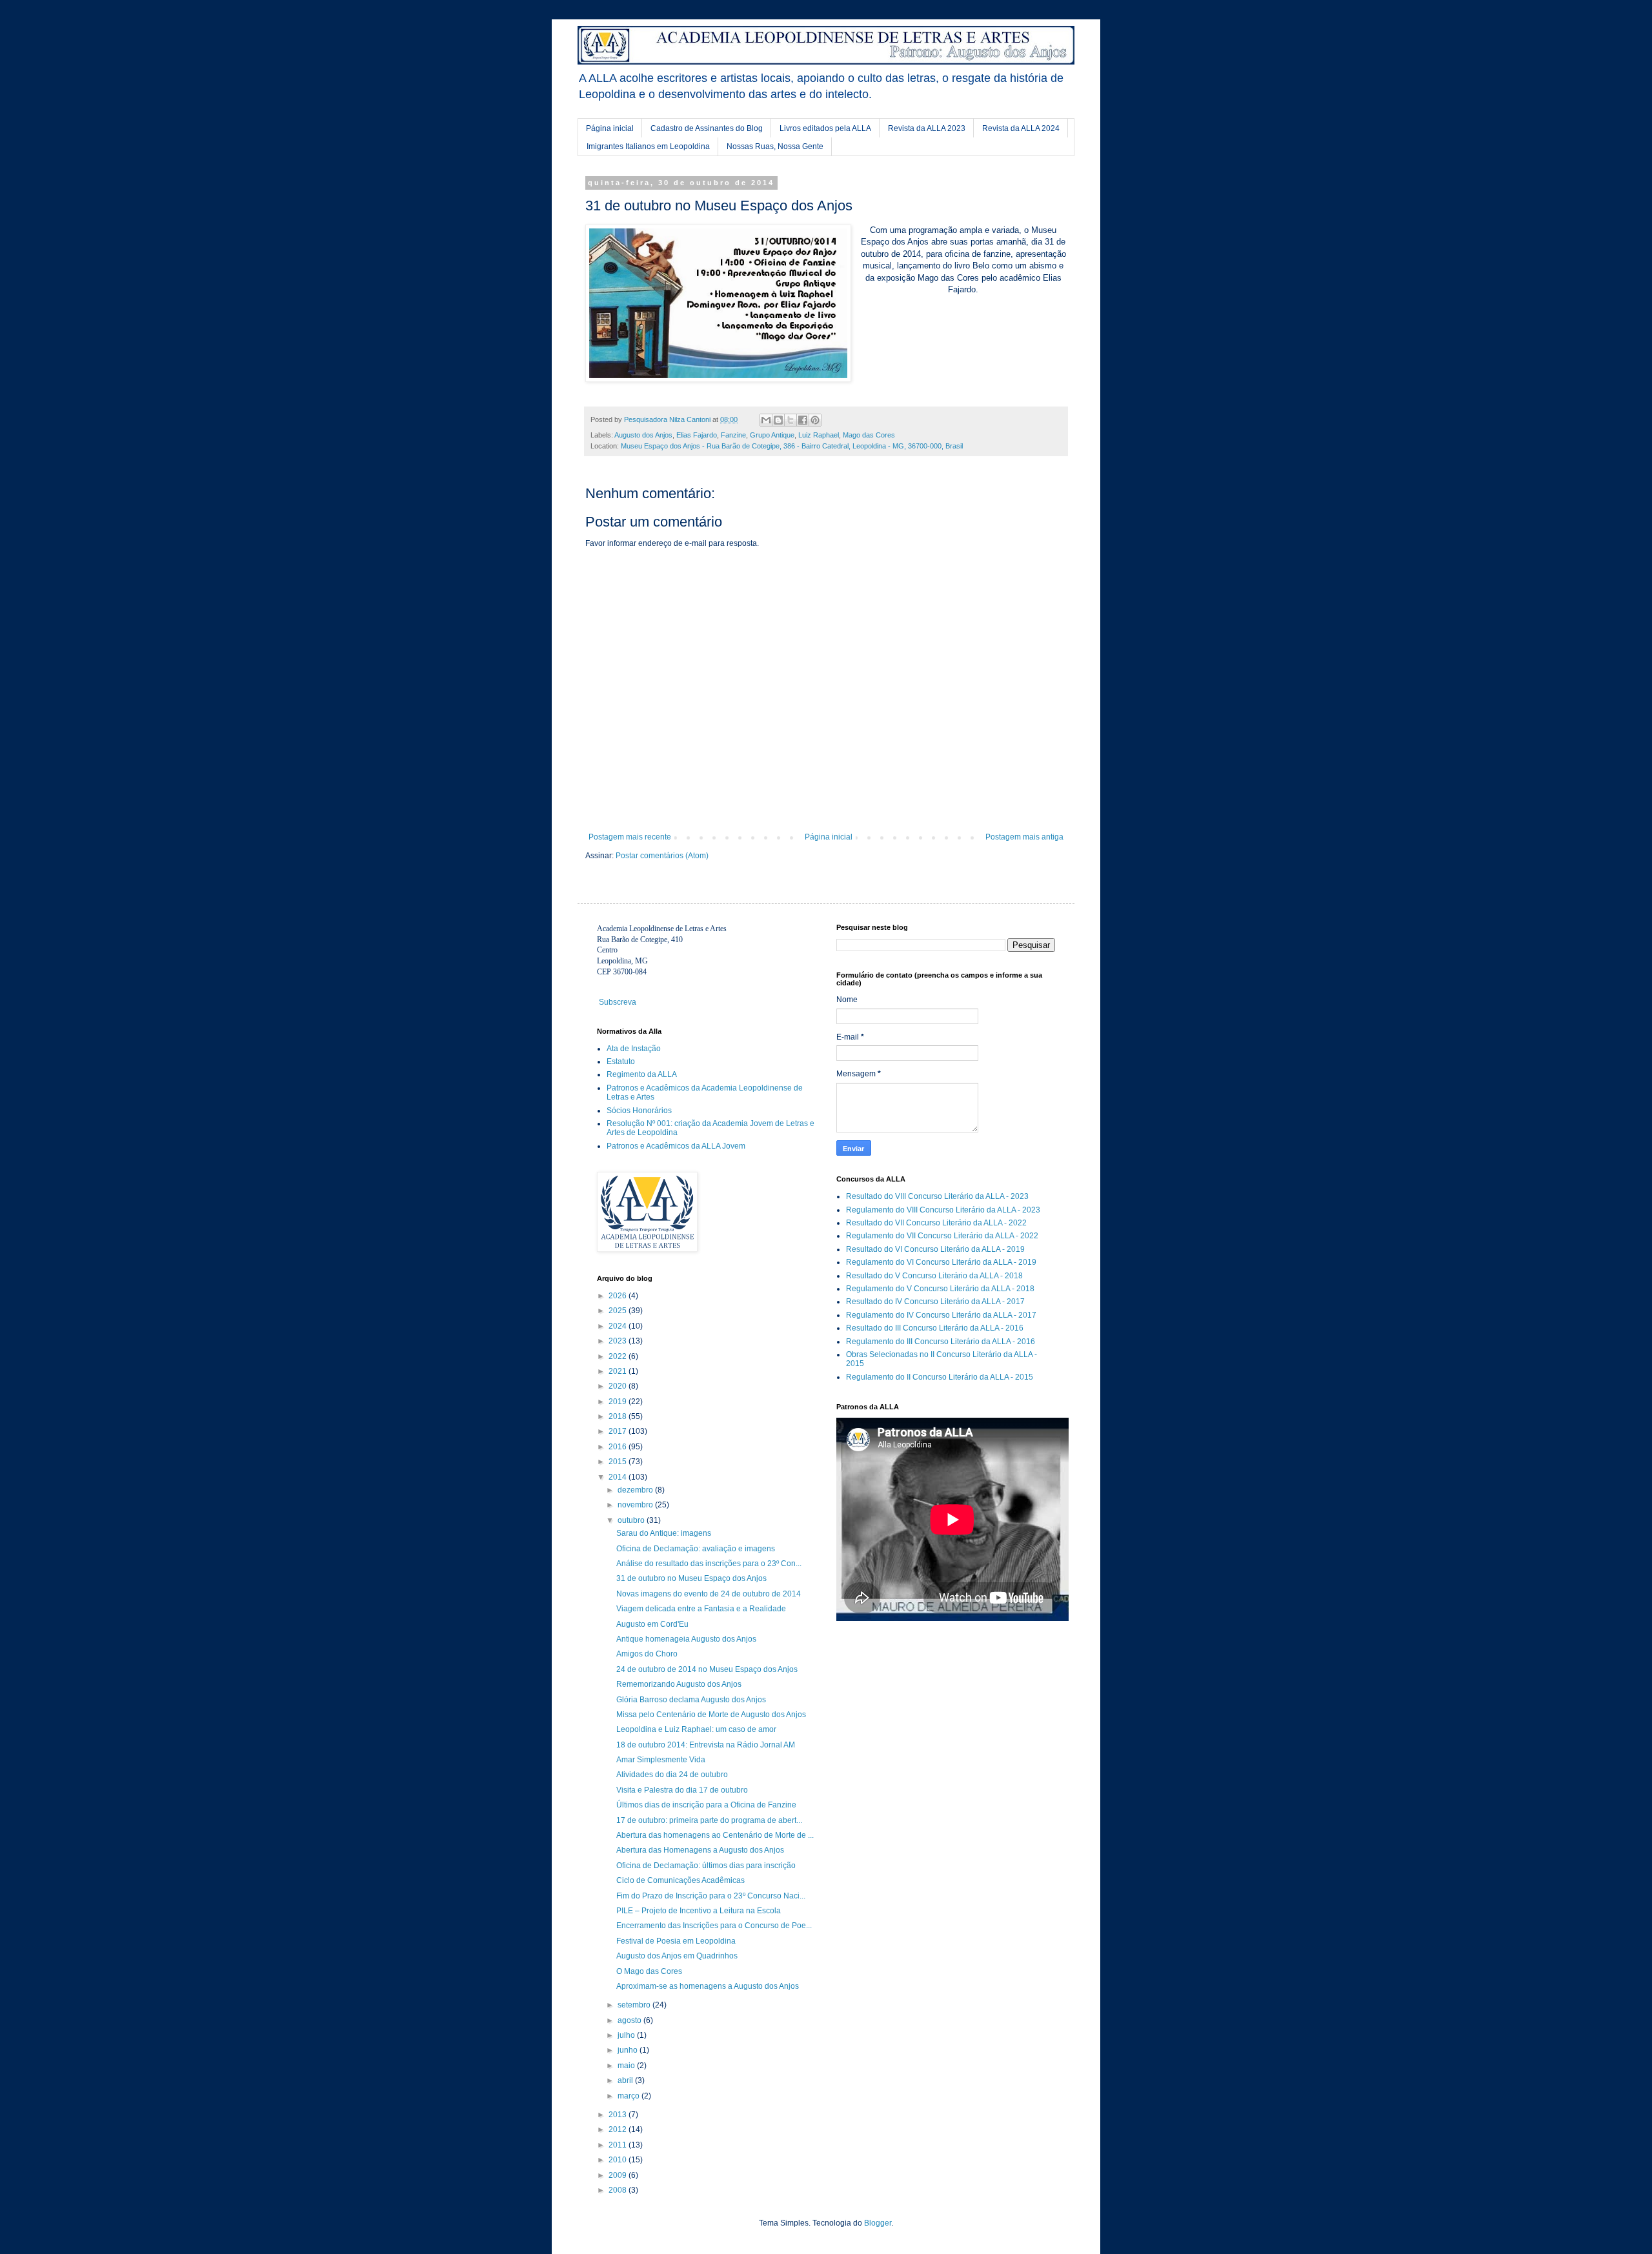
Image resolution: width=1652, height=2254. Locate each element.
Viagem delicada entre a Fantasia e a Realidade (701, 1609)
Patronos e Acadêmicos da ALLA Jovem (676, 1146)
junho (629, 2050)
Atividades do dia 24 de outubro (672, 1775)
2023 (619, 1341)
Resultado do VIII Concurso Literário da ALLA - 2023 (937, 1196)
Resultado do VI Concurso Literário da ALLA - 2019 (935, 1249)
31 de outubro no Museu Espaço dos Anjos (691, 1578)
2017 (619, 1431)
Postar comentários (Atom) (662, 856)
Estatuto (621, 1062)
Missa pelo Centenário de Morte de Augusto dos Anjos (711, 1715)
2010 (619, 2160)
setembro (635, 2005)
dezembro (636, 1490)
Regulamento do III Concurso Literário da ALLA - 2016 (941, 1342)
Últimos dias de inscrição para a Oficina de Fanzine (706, 1805)
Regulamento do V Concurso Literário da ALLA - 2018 (940, 1289)
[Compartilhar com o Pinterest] (815, 420)
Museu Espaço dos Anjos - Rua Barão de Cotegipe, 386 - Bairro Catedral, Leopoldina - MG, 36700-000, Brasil (792, 446)
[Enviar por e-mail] (766, 420)
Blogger (878, 2223)
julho (627, 2035)
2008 (619, 2190)
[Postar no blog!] (778, 420)
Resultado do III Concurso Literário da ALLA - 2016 (935, 1328)
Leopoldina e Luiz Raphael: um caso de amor (696, 1729)
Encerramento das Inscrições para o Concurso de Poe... (714, 1926)
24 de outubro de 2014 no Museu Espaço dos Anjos (707, 1669)
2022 (619, 1356)
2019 (619, 1402)
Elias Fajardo (697, 435)
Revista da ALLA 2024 (1021, 128)
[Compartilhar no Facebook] (803, 420)
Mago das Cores (869, 435)
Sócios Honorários (639, 1111)
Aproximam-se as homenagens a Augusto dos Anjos (708, 1986)
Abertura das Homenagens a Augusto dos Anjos (700, 1850)
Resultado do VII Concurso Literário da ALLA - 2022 (936, 1223)
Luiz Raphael (819, 435)
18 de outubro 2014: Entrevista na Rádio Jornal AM (706, 1745)
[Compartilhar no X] (791, 420)
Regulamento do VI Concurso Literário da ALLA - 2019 (941, 1262)
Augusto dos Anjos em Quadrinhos (677, 1956)
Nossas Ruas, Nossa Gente (775, 146)
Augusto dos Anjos (643, 435)
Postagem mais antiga (1024, 837)
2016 (619, 1447)
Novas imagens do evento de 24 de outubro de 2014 (709, 1594)
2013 (619, 2115)
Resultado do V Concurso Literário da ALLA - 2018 (934, 1276)
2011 (619, 2145)
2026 (619, 1296)
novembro (636, 1505)
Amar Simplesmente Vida (661, 1760)
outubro (632, 1520)
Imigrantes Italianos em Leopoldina (648, 146)
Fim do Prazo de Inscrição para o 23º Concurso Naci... (711, 1896)
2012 (619, 2129)
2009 (619, 2175)
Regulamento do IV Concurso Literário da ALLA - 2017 (941, 1315)
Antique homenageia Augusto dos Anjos (686, 1639)
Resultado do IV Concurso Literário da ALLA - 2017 (935, 1302)
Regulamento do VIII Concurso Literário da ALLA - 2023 (943, 1210)
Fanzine (733, 435)
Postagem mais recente (630, 837)
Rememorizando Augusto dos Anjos (679, 1684)
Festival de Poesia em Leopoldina (676, 1941)
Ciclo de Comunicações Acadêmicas (680, 1880)
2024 (619, 1326)
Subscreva (618, 1002)
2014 (619, 1477)
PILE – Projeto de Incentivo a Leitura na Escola (699, 1911)
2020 (619, 1386)
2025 (619, 1311)
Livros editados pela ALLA (825, 128)
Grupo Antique (772, 435)
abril (626, 2080)
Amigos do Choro (647, 1654)
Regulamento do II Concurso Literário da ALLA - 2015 (940, 1377)
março (630, 2096)
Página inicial (610, 128)
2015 (619, 1462)
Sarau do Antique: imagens (664, 1533)
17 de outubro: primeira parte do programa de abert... (709, 1820)
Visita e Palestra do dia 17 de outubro (682, 1790)
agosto (630, 2020)
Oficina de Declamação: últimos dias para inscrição (706, 1866)
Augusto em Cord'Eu (652, 1624)
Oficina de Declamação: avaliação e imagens (696, 1549)
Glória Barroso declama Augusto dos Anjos (691, 1700)
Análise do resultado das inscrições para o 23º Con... (709, 1564)
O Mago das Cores (649, 1971)
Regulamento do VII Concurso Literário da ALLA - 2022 (942, 1236)
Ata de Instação (634, 1049)
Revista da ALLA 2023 (927, 128)
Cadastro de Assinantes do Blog (707, 128)
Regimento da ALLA (642, 1074)
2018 (619, 1416)
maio (627, 2066)
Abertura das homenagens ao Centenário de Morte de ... (715, 1835)
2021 (619, 1371)
